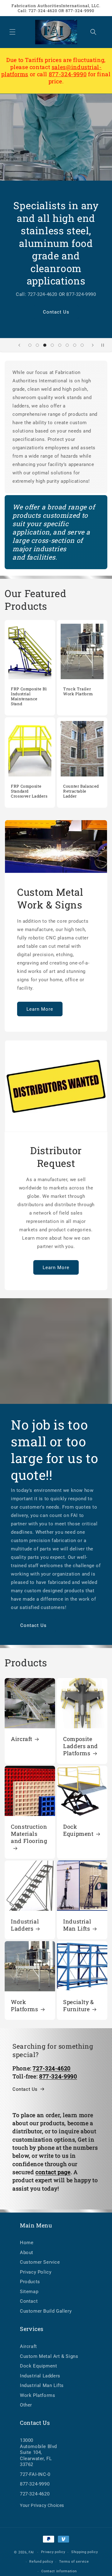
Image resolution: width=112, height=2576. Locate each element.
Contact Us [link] (25, 2089)
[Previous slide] (19, 345)
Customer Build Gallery (46, 2311)
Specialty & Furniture (79, 2006)
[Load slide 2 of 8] (37, 345)
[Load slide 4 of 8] (52, 345)
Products (30, 2282)
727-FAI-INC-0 (35, 2474)
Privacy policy (53, 2552)
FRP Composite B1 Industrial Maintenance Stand (29, 696)
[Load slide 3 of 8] (45, 345)
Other (26, 2405)
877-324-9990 (68, 74)
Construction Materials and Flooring (29, 1834)
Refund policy (41, 2562)
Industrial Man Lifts (77, 1925)
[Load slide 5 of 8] (60, 345)
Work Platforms (25, 2006)
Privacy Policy (36, 2272)
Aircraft (22, 1739)
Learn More (40, 1009)
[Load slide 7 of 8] (75, 345)
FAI (31, 2552)
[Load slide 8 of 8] (82, 345)
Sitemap (29, 2292)
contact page (53, 2172)
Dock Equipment (78, 1830)
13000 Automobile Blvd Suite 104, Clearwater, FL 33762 (38, 2452)
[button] (12, 32)
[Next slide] (93, 345)
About (27, 2253)
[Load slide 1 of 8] (30, 345)
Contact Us (56, 312)
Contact (29, 2301)
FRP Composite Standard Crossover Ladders (29, 791)
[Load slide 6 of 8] (67, 345)
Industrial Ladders (25, 1925)
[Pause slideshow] (105, 345)
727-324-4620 (35, 2494)
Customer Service (40, 2262)
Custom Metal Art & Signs (49, 2356)
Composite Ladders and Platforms (81, 1746)
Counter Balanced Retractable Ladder (81, 791)
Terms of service (74, 2562)
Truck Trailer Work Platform (78, 691)
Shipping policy (85, 2552)
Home (27, 2243)
